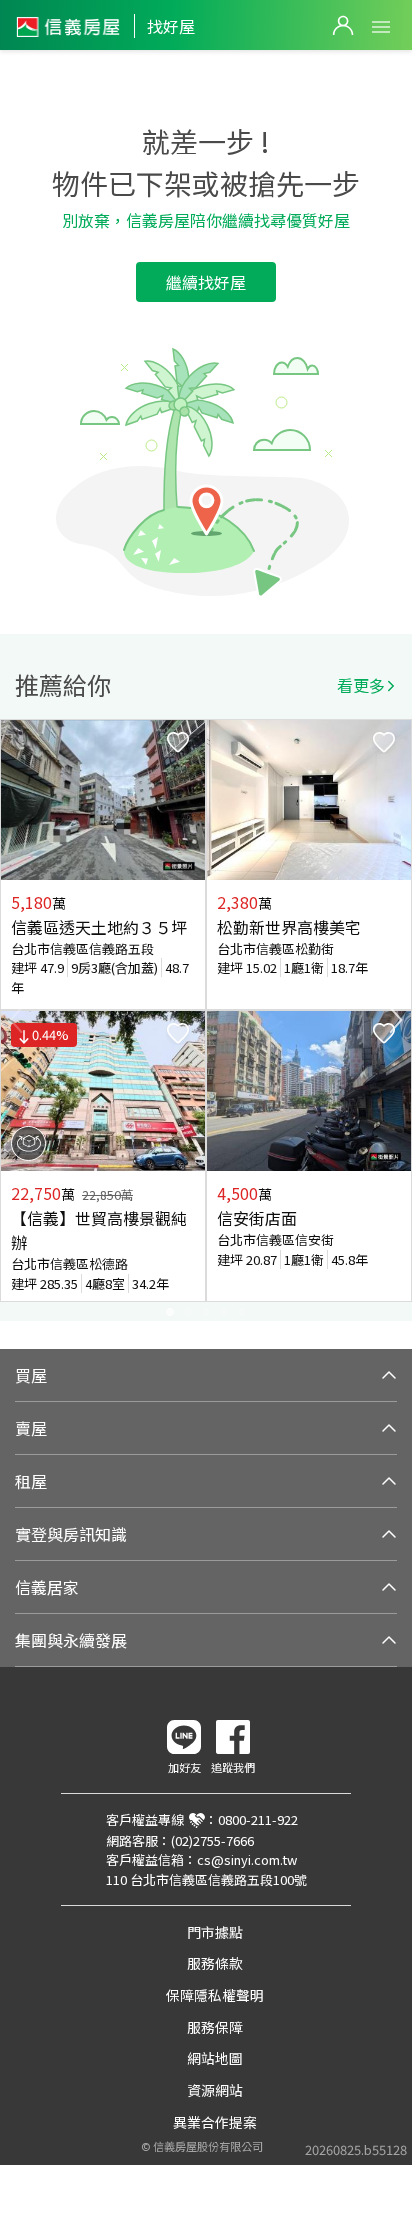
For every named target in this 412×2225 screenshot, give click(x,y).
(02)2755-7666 (212, 1840)
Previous (16, 1020)
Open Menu (381, 27)
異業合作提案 (215, 2122)
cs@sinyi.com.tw (247, 1859)
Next (396, 1020)
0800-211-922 (258, 1819)
